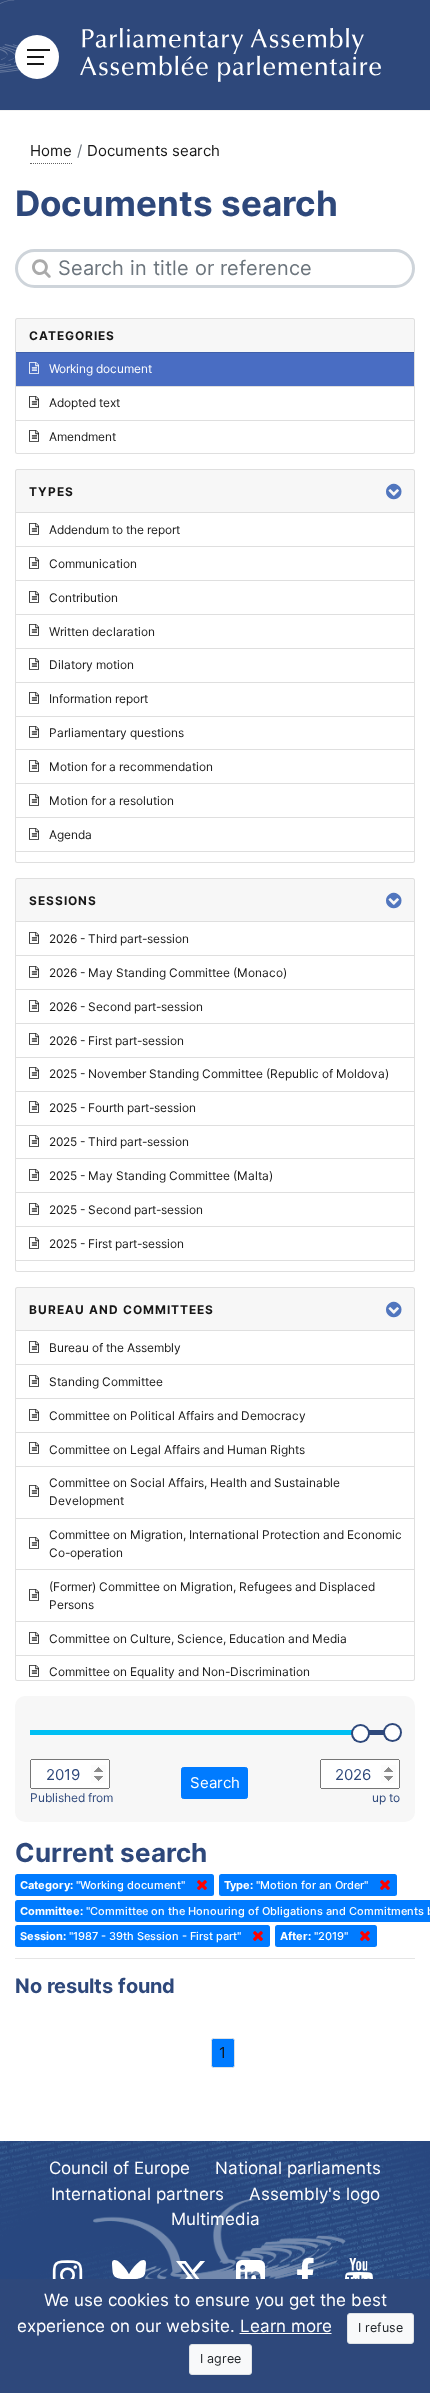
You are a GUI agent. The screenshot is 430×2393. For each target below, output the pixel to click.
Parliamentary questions (116, 732)
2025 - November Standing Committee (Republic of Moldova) (219, 1073)
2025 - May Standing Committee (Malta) (161, 1175)
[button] (394, 491)
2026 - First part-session (116, 1040)
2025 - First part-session (116, 1243)
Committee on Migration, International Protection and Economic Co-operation (225, 1543)
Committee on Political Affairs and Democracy (177, 1415)
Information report (98, 698)
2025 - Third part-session (119, 1141)
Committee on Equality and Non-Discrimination (179, 1671)
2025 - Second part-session (126, 1209)
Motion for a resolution (111, 800)
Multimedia (215, 2219)
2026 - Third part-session (119, 938)
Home (51, 150)
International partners (137, 2194)
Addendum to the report (114, 529)
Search (215, 1782)
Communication (93, 563)
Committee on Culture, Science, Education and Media (198, 1638)
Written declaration (102, 631)
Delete (198, 1885)
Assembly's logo (314, 2194)
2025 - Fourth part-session (122, 1107)
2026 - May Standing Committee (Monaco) (168, 972)
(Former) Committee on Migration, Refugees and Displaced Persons (212, 1595)
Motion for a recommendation (131, 766)
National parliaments (298, 2168)
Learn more (286, 2326)
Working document (100, 368)
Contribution (83, 597)
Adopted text (84, 402)
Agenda (70, 834)
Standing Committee (106, 1381)
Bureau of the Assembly (115, 1347)
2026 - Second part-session (126, 1006)
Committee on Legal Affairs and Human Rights (177, 1449)
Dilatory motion (91, 664)
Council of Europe (119, 2168)
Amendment (82, 436)
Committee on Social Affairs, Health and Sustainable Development (194, 1491)
